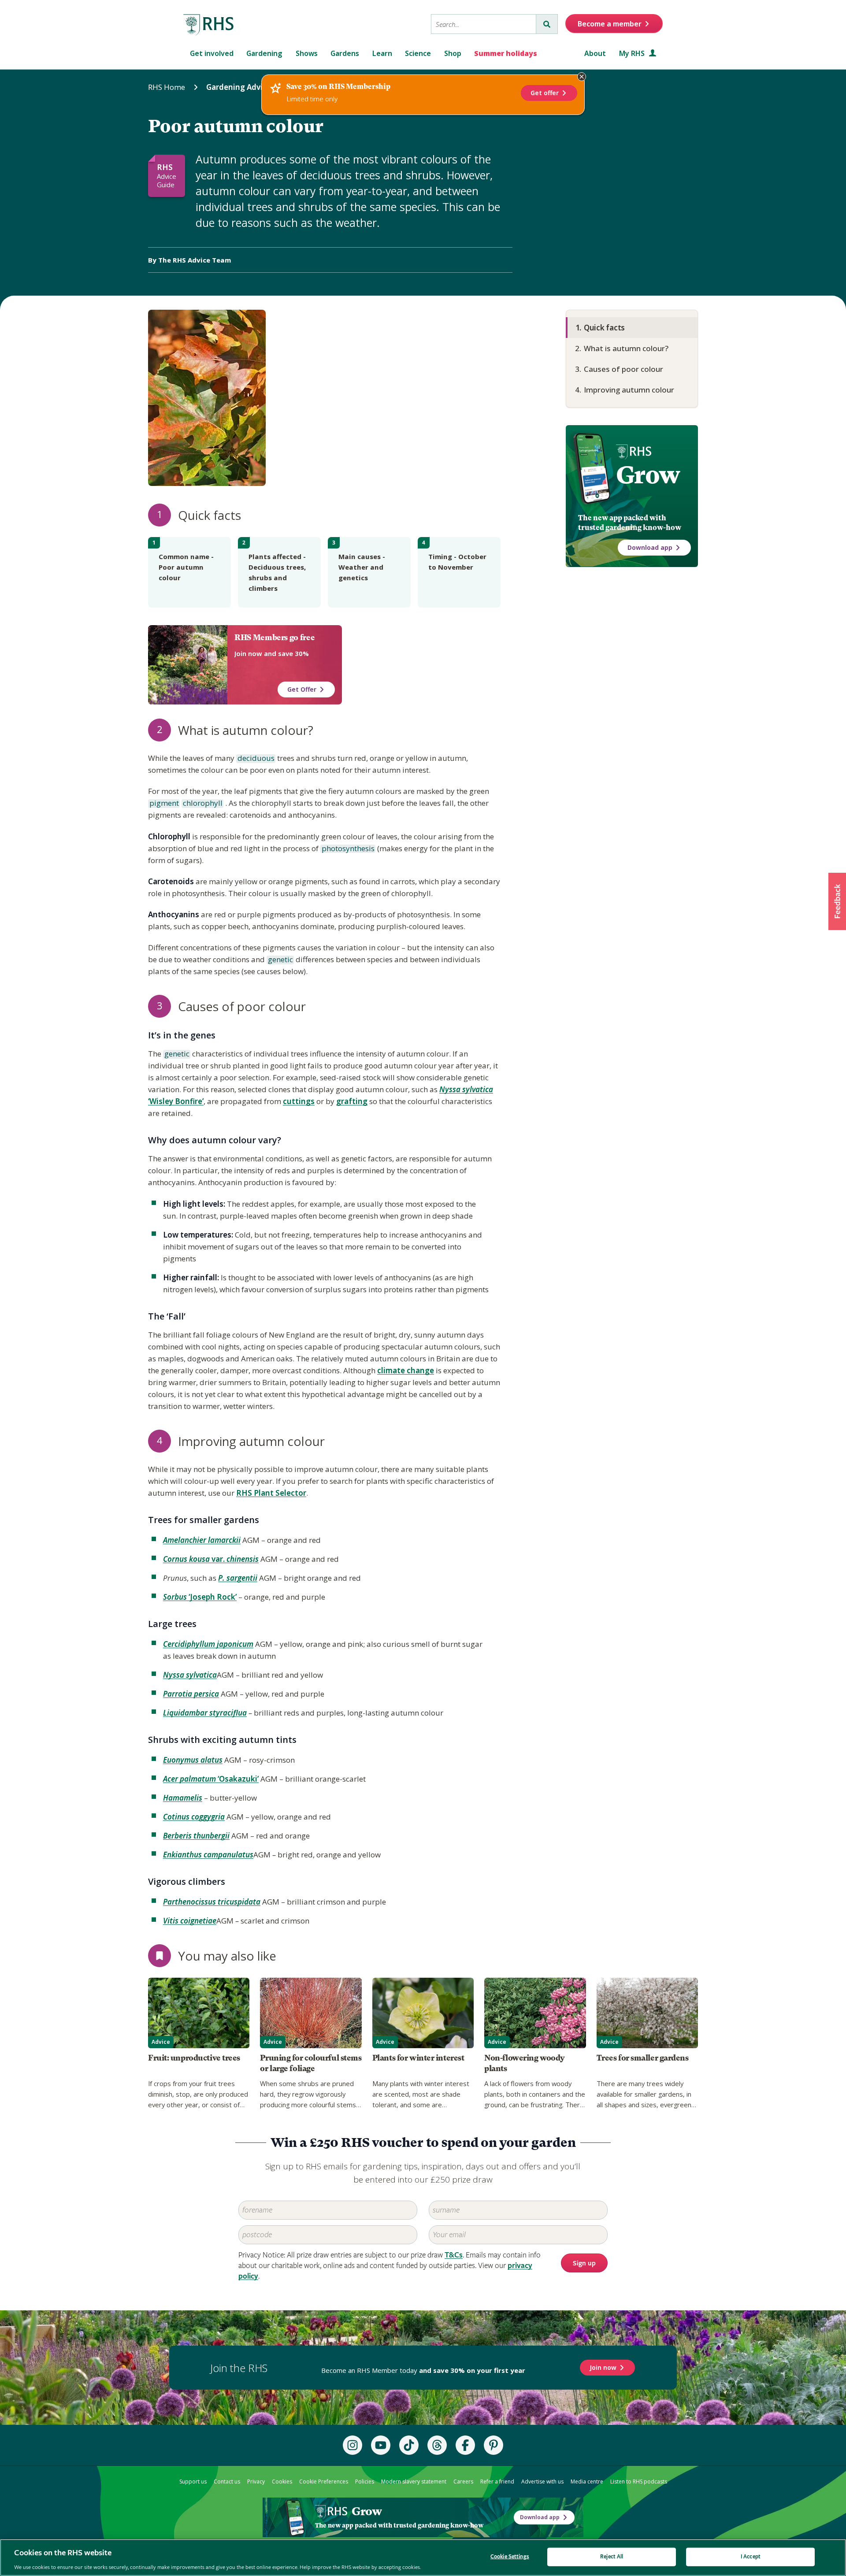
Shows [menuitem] (307, 53)
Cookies (282, 2481)
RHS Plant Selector (271, 1493)
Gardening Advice (239, 87)
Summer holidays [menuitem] (506, 53)
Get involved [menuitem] (212, 53)
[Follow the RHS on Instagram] (352, 2445)
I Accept (751, 2556)
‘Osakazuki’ (211, 1779)
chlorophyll (202, 804)
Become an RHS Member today (423, 2370)
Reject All (612, 2556)
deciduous (255, 759)
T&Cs (454, 2255)
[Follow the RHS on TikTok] (409, 2445)
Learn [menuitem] (382, 53)
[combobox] (484, 24)
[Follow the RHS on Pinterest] (493, 2445)
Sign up (584, 2263)
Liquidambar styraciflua (205, 1713)
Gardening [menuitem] (264, 53)
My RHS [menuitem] (633, 53)
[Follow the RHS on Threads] (437, 2445)
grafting (352, 1101)
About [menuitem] (595, 53)
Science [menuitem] (418, 53)
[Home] (209, 25)
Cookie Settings (510, 2556)
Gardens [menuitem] (345, 53)
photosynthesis (347, 849)
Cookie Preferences (324, 2481)
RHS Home (167, 87)
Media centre (587, 2481)
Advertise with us (542, 2481)
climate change (406, 1370)
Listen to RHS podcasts (639, 2481)
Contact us (227, 2481)
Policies (365, 2481)
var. (211, 1559)
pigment (163, 804)
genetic (280, 960)
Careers (463, 2481)
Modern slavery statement (414, 2481)
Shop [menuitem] (453, 53)
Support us (193, 2481)
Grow (648, 475)
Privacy (256, 2481)
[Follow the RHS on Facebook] (465, 2445)
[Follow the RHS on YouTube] (381, 2445)
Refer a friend (497, 2481)
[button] (837, 901)
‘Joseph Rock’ (200, 1597)
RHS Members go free (275, 638)
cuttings (299, 1101)
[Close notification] (582, 77)
